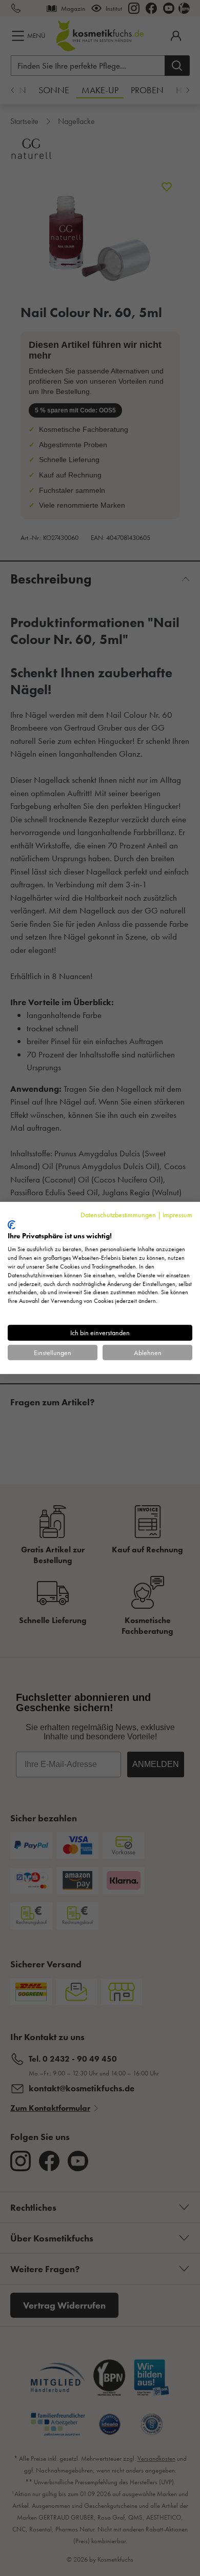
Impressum (177, 1215)
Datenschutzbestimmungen (118, 1215)
